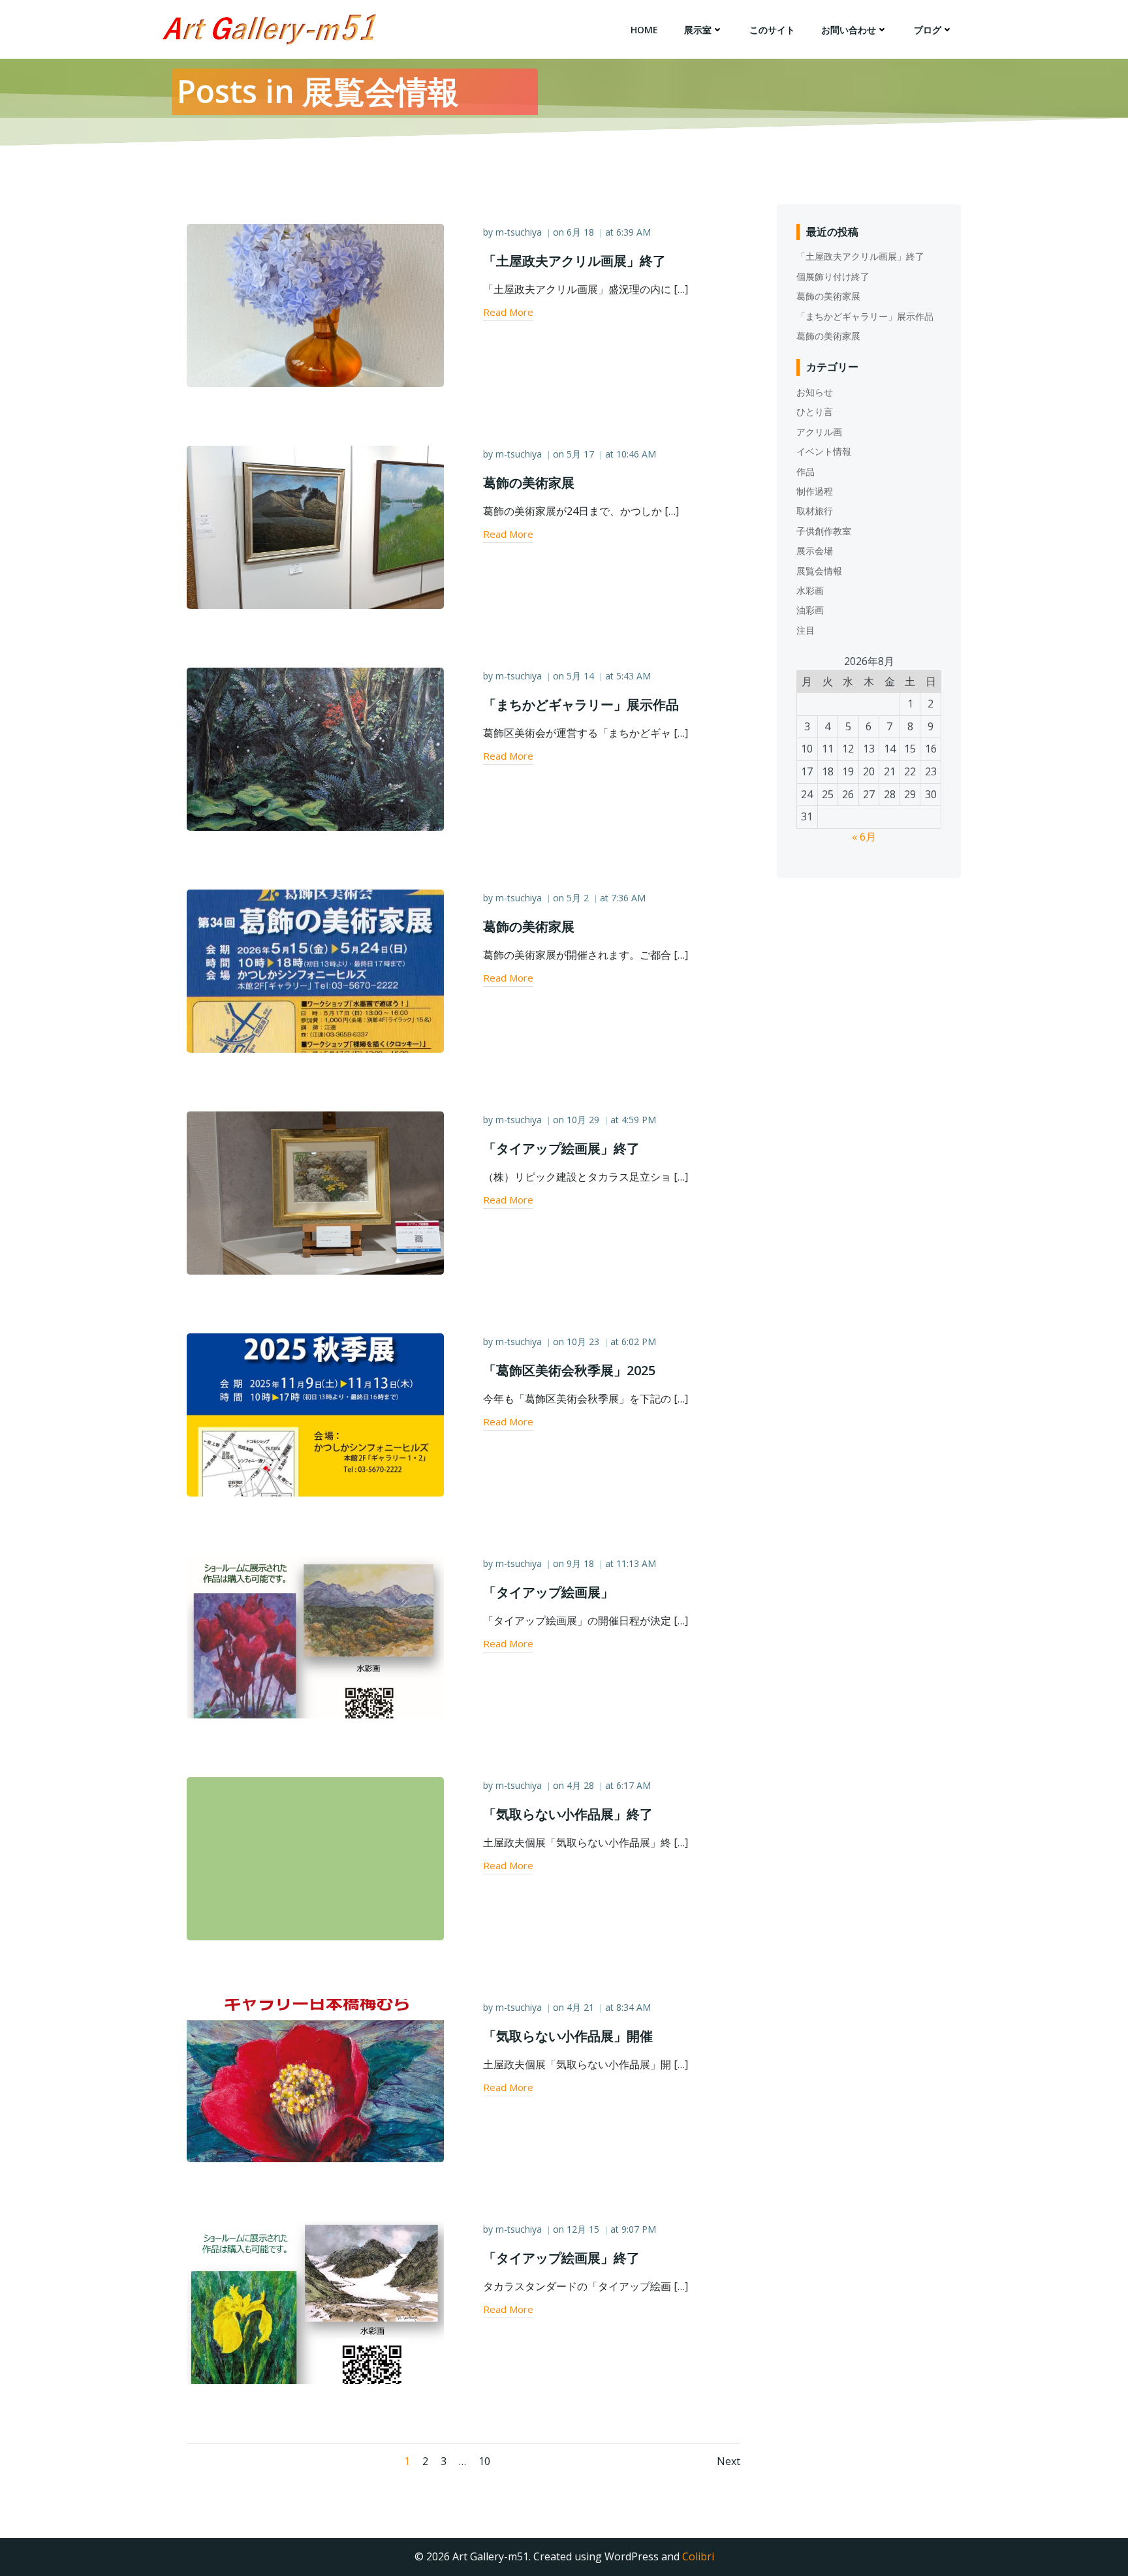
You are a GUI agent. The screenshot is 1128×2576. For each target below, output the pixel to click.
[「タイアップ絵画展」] (315, 1636)
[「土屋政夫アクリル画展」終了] (315, 304)
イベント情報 (824, 451)
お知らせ (815, 392)
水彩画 (810, 590)
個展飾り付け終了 (833, 276)
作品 (806, 472)
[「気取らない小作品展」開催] (315, 2079)
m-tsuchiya (519, 232)
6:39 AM (634, 232)
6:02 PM (639, 1342)
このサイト (772, 30)
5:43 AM (634, 676)
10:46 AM (636, 454)
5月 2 (578, 898)
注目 (806, 630)
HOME (644, 30)
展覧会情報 (819, 571)
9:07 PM (639, 2229)
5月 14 (580, 676)
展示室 (698, 30)
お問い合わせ (849, 30)
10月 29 (583, 1120)
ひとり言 (815, 411)
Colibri (698, 2556)
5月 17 (580, 454)
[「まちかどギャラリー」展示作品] (315, 748)
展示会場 (815, 551)
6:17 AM (634, 1785)
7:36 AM (628, 898)
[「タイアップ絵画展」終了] (315, 1192)
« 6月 (864, 837)
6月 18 (580, 232)
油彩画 (810, 610)
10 (484, 2461)
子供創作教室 (824, 531)
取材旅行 (815, 511)
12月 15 (583, 2229)
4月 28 (580, 1785)
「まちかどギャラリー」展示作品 (865, 316)
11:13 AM (636, 1563)
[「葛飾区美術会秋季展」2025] (315, 1414)
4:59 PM (639, 1120)
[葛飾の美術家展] (315, 526)
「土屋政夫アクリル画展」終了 (860, 256)
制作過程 (815, 491)
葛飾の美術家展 (828, 296)
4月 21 (580, 2007)
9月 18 (580, 1563)
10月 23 (583, 1342)
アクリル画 (819, 432)
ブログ (928, 30)
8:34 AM (634, 2007)
